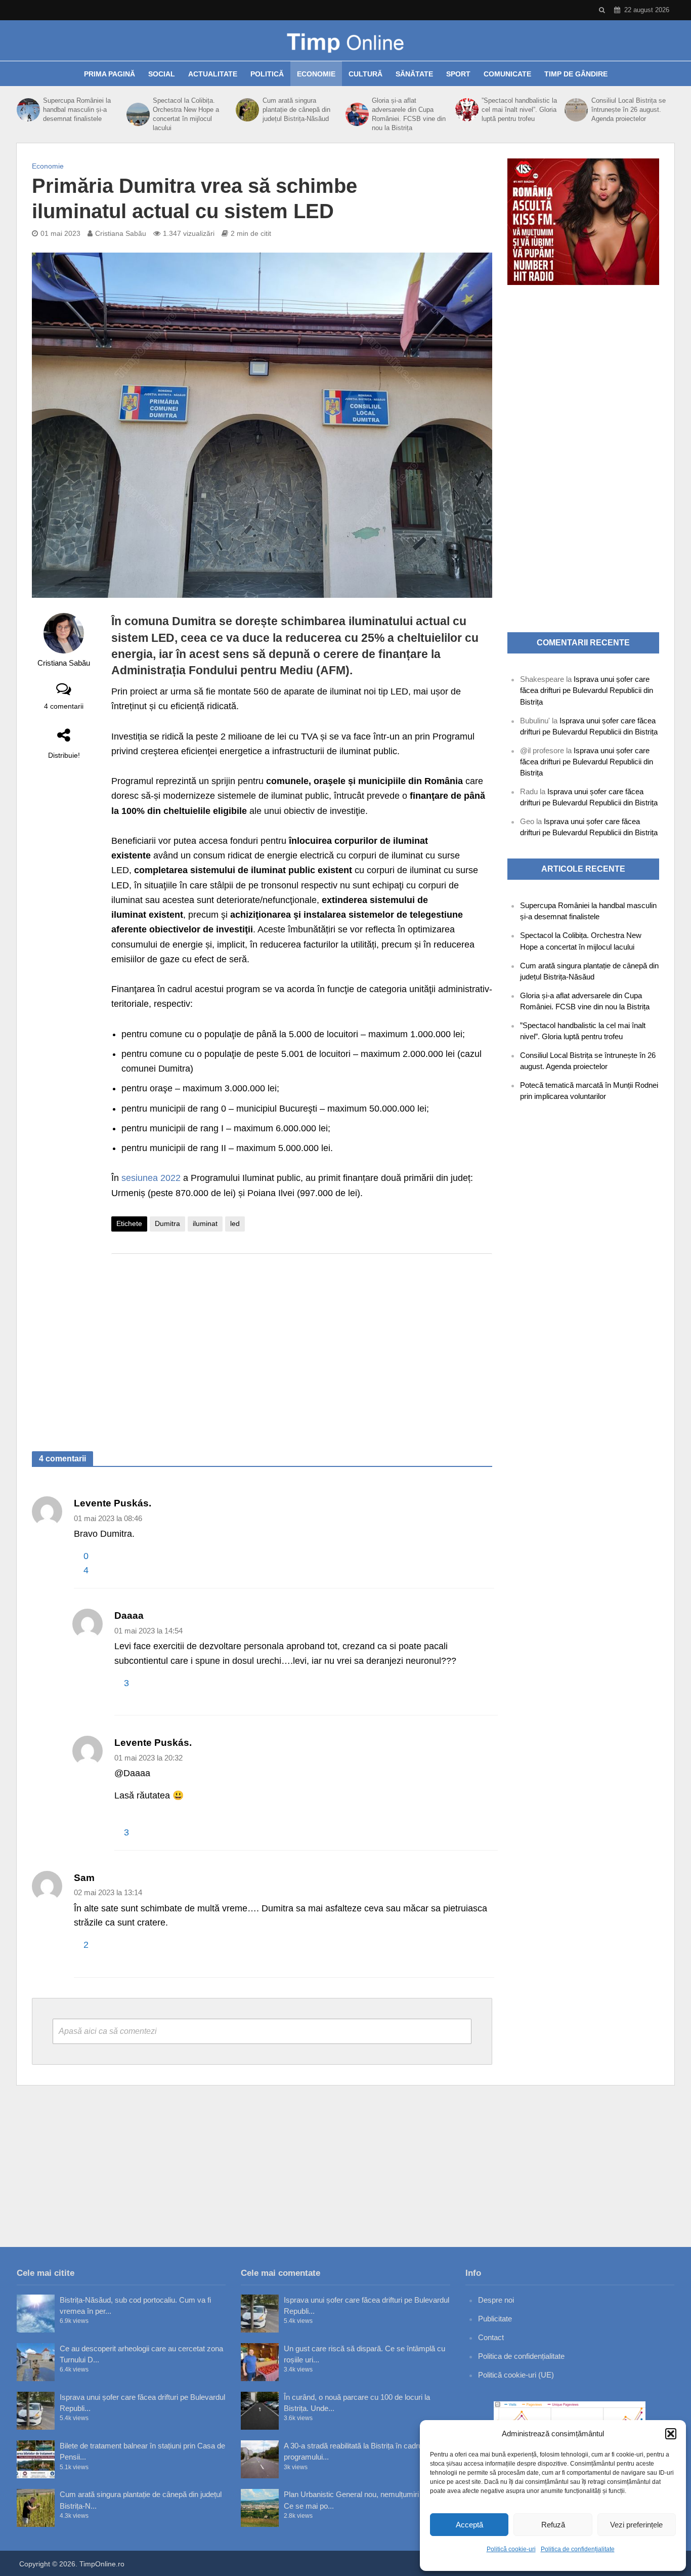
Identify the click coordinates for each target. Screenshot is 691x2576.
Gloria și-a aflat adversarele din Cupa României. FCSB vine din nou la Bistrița (409, 114)
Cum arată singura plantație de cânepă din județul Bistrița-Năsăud (296, 110)
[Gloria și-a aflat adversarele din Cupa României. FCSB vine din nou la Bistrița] (356, 114)
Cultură (365, 74)
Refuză (553, 2525)
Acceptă (469, 2525)
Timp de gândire (576, 74)
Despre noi (496, 2300)
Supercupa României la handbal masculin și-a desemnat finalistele (77, 110)
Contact (491, 2337)
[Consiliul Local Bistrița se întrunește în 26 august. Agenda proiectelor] (575, 110)
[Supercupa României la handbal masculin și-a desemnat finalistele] (27, 110)
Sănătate (414, 74)
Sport (458, 74)
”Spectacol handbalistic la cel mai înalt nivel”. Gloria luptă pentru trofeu (519, 110)
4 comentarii (64, 706)
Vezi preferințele (636, 2525)
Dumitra (167, 1223)
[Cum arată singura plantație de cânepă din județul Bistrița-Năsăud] (246, 110)
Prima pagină (110, 74)
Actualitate (213, 74)
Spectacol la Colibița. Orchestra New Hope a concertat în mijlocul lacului (186, 114)
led (235, 1223)
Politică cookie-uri (511, 2549)
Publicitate (495, 2319)
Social (162, 74)
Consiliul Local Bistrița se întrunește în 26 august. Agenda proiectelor (629, 110)
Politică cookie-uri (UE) (516, 2375)
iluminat (205, 1223)
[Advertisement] (302, 1342)
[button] (671, 2434)
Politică (267, 74)
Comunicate (507, 74)
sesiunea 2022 (152, 1178)
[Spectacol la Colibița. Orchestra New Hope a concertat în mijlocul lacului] (137, 114)
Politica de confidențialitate (578, 2549)
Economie (316, 74)
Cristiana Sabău (121, 233)
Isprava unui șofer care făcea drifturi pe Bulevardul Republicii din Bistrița (587, 690)
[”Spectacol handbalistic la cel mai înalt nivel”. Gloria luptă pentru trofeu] (466, 110)
